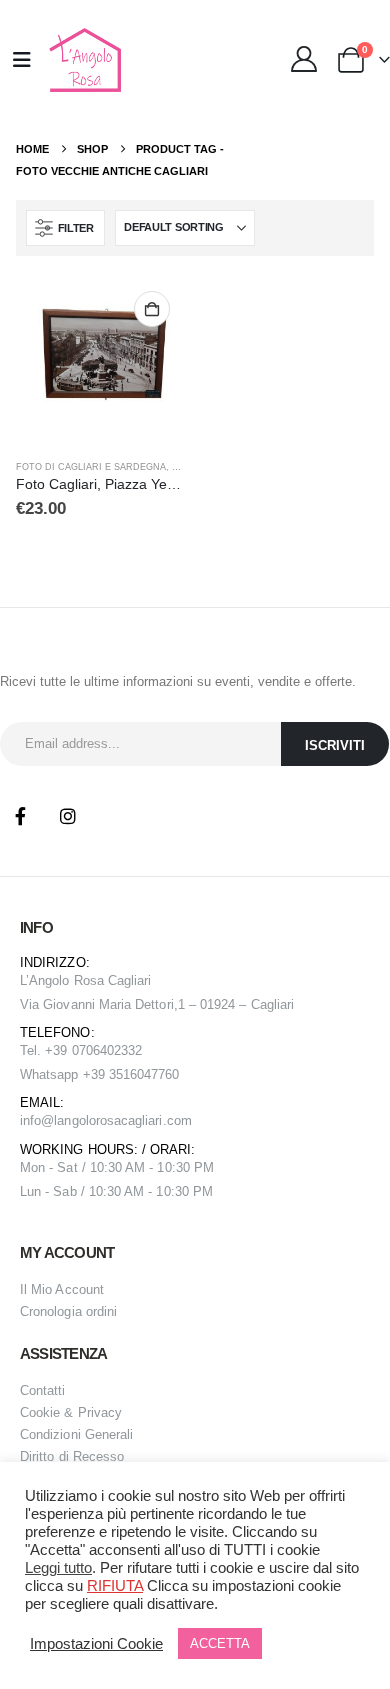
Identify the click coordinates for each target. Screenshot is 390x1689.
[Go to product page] (100, 360)
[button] (65, 228)
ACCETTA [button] (220, 1643)
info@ (37, 1120)
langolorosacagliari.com (123, 1120)
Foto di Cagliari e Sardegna (91, 467)
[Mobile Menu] (22, 60)
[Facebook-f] (20, 816)
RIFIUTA (115, 1586)
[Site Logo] (82, 60)
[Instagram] (68, 816)
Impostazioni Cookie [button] (96, 1644)
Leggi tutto (58, 1568)
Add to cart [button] (152, 309)
